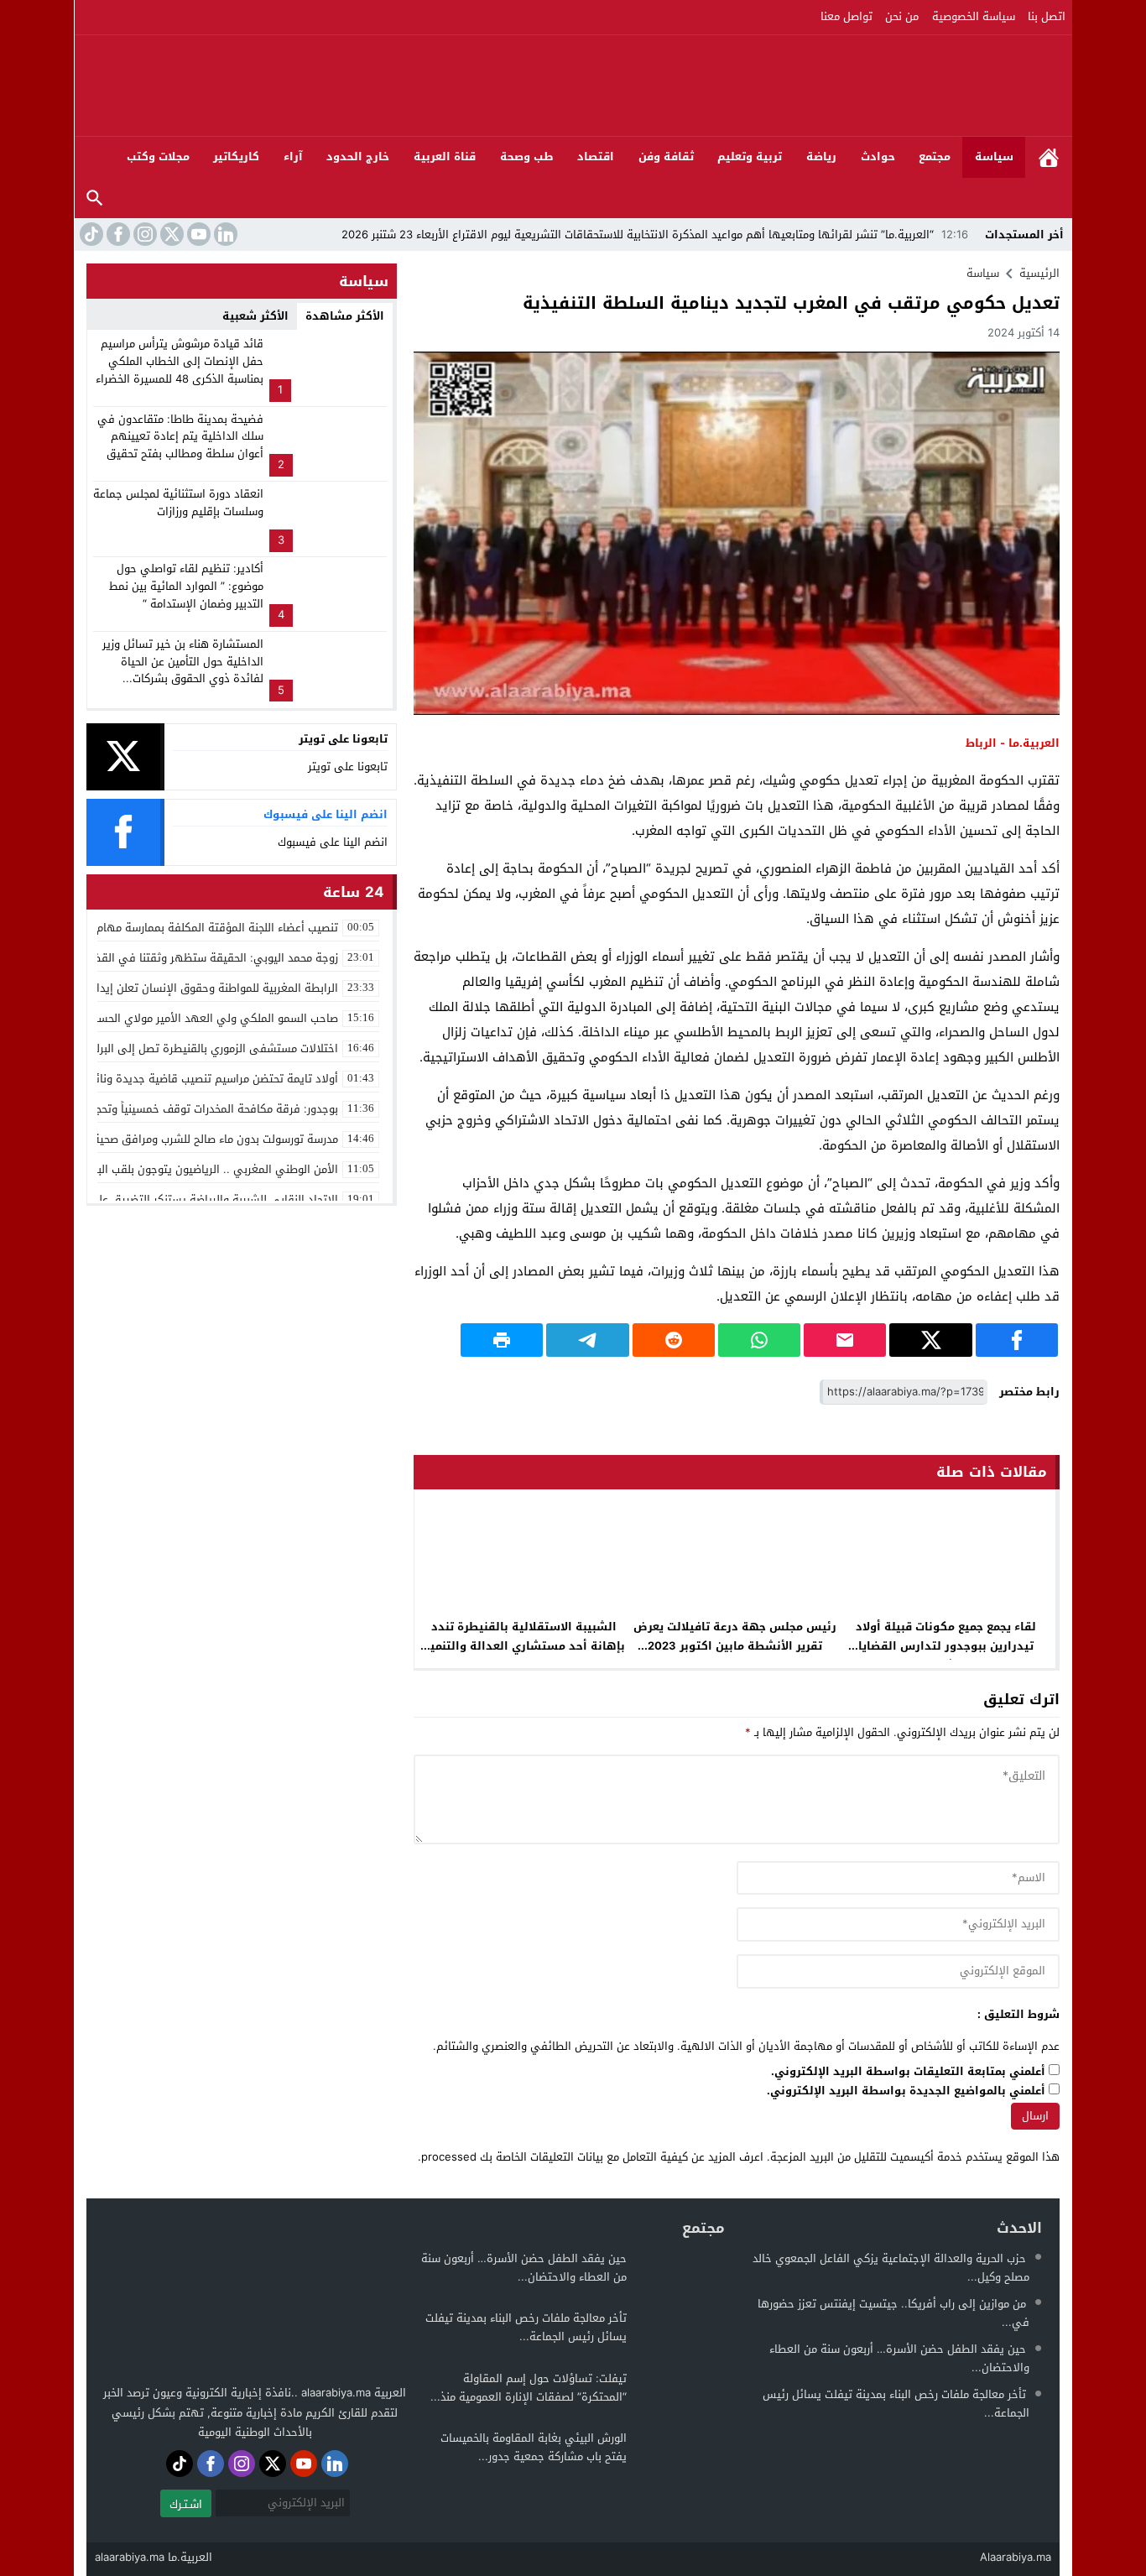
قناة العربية (445, 156)
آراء (293, 156)
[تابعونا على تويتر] (170, 234)
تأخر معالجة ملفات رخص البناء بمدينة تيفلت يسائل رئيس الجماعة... (896, 2404)
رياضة (821, 156)
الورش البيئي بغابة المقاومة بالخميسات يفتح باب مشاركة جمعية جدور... (534, 2447)
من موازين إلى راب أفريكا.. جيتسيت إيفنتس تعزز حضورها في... (893, 2313)
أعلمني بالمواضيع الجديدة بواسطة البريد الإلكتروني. (906, 2091)
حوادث (878, 156)
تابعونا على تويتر (348, 767)
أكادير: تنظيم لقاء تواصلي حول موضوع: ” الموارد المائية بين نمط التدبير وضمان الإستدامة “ (186, 586)
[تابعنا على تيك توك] (90, 234)
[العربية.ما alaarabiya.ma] (879, 86)
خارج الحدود (358, 156)
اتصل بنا (1047, 16)
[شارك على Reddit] (674, 1340)
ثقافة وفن (666, 156)
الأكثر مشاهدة (345, 316)
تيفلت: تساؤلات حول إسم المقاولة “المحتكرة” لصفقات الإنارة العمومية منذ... (529, 2388)
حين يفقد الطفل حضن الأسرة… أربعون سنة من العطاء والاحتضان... (899, 2358)
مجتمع (935, 156)
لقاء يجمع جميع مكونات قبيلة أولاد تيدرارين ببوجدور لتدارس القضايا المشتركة (946, 1646)
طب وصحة (527, 156)
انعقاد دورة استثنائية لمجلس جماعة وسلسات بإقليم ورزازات (178, 503)
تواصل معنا (846, 16)
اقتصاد (596, 156)
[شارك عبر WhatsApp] (759, 1340)
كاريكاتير (236, 156)
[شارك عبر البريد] (845, 1340)
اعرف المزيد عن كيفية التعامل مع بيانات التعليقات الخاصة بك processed (592, 2157)
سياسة (994, 156)
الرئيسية (1049, 157)
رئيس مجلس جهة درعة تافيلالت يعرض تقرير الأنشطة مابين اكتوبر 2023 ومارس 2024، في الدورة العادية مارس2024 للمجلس (735, 1656)
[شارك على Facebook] (1017, 1340)
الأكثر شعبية (255, 316)
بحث (95, 198)
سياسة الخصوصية (974, 16)
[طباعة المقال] (502, 1340)
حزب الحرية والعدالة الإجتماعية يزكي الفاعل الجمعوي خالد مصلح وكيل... (891, 2268)
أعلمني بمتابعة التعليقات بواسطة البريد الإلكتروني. (908, 2072)
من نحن (902, 16)
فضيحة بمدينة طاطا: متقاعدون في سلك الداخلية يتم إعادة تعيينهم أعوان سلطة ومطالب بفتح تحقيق (180, 437)
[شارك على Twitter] (930, 1340)
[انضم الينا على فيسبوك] (117, 234)
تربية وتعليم (750, 156)
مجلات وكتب (158, 156)
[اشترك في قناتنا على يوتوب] (197, 234)
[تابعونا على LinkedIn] (224, 234)
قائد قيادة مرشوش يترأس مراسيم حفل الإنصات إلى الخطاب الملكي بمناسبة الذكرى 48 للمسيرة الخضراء (180, 361)
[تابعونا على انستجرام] (143, 234)
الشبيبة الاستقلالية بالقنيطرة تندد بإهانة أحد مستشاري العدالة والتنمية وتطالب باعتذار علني (524, 1646)
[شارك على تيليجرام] (587, 1340)
